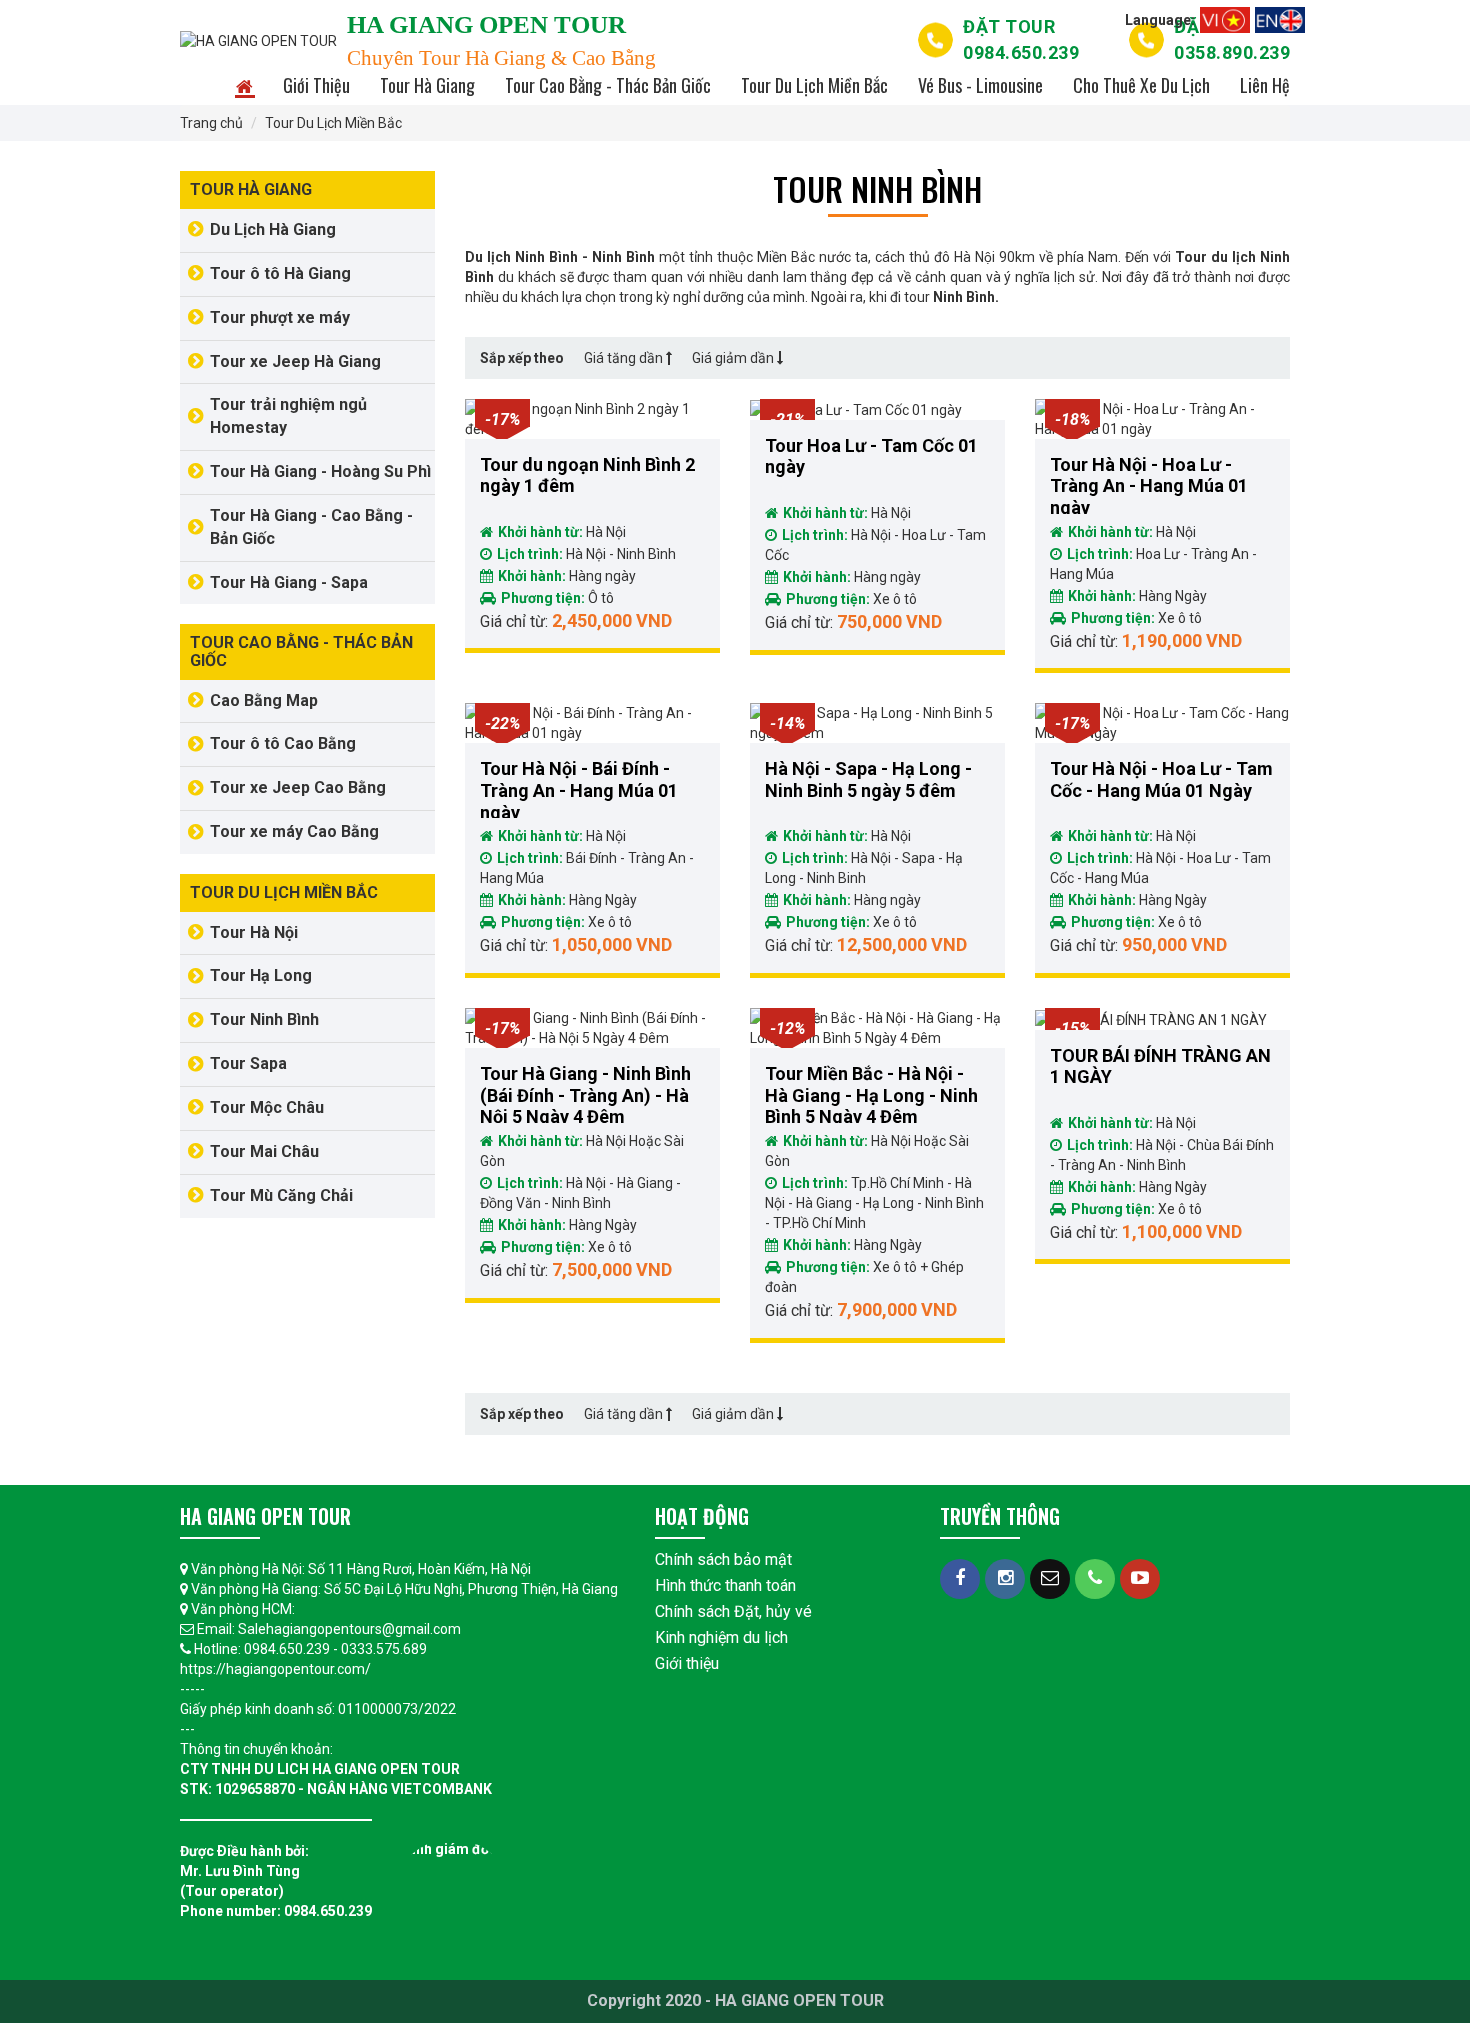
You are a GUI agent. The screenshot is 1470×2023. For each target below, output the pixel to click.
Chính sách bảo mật (723, 1559)
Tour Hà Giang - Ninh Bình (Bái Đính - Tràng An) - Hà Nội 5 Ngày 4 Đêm (585, 1093)
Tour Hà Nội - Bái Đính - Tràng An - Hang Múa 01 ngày (579, 788)
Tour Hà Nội (254, 932)
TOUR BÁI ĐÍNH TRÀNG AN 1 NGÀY (1160, 1066)
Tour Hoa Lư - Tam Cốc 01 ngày (871, 456)
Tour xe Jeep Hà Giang (295, 361)
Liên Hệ (1265, 85)
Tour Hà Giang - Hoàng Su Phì (320, 471)
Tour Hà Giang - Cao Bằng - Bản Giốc (311, 527)
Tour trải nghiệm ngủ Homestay (288, 416)
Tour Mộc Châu (267, 1107)
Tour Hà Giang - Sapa (289, 582)
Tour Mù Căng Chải (281, 1195)
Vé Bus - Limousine (980, 85)
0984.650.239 (1021, 39)
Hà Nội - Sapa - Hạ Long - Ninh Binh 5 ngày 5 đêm (868, 779)
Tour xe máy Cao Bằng (294, 831)
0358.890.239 (1232, 39)
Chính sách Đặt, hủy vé (733, 1611)
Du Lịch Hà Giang (273, 229)
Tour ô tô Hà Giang (280, 273)
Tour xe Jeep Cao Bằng (298, 787)
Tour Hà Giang (427, 85)
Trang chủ (211, 123)
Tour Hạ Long (261, 975)
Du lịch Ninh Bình (521, 257)
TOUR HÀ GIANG (251, 189)
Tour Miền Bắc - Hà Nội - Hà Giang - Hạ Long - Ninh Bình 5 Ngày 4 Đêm (871, 1093)
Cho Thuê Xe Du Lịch (1141, 85)
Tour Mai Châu (264, 1151)
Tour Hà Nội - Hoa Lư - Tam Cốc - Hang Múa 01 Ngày (1161, 779)
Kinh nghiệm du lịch (721, 1637)
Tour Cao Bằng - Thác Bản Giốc (608, 85)
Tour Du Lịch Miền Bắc (814, 85)
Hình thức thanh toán (725, 1585)
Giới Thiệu (316, 85)
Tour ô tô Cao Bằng (283, 743)
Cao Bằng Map (264, 700)
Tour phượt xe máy (280, 317)
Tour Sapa (248, 1063)
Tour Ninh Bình (264, 1019)
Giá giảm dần (734, 358)
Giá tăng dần (623, 358)
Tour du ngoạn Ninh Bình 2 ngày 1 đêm (587, 475)
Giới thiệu (687, 1663)
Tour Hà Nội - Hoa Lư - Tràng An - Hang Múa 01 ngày (1149, 484)
